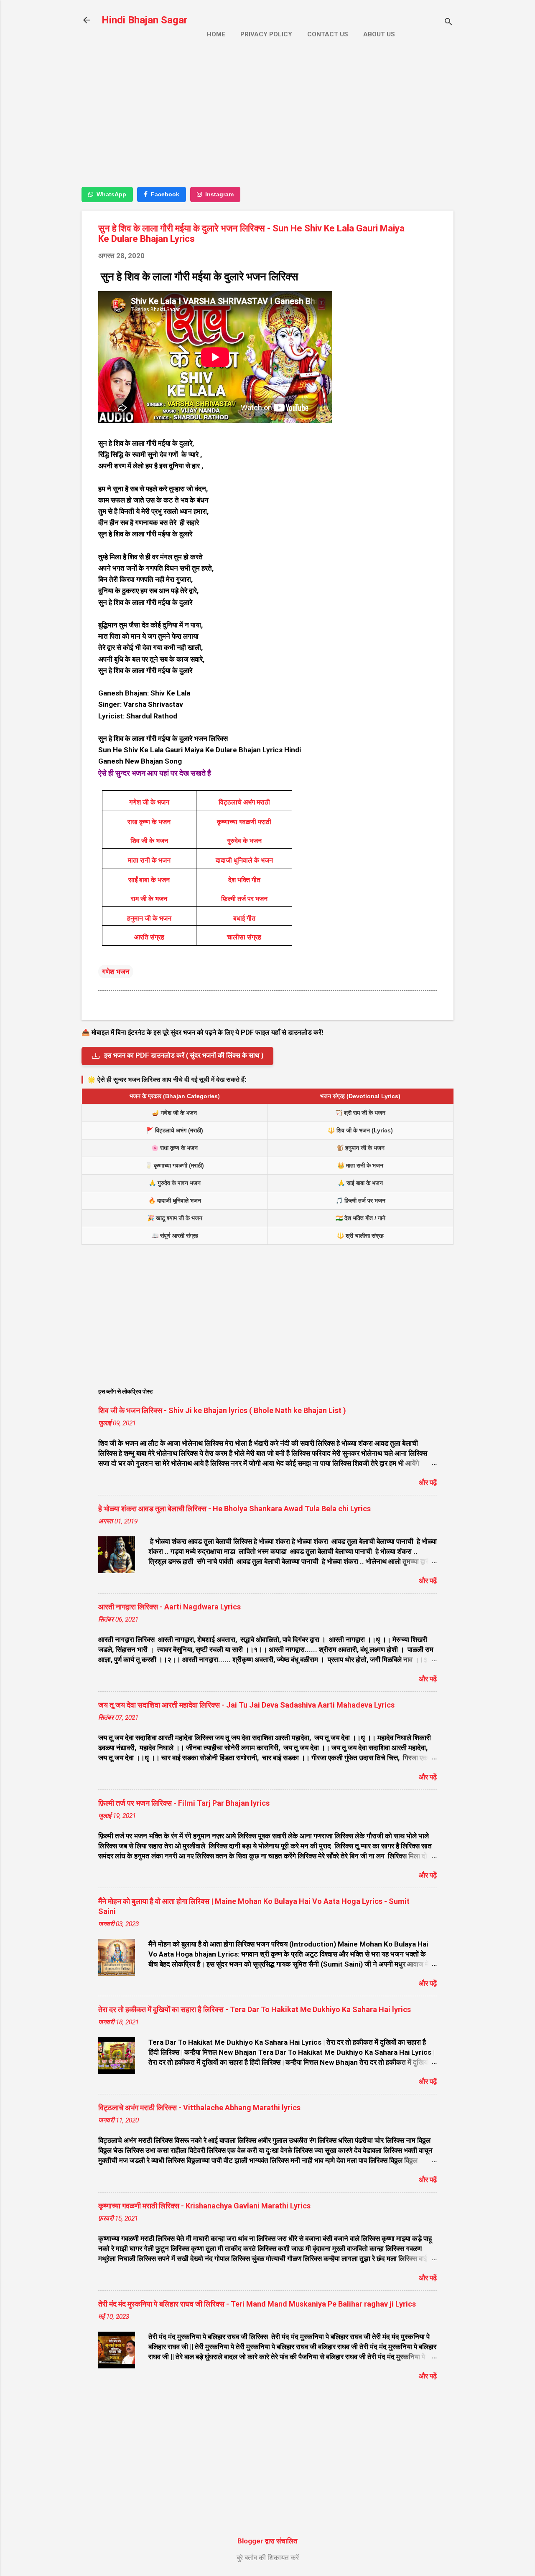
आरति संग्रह (149, 937)
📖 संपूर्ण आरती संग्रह (175, 1236)
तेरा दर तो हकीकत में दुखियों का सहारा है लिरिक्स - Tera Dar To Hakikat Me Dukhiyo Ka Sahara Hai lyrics (255, 2009)
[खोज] (448, 23)
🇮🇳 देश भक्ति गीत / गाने (360, 1218)
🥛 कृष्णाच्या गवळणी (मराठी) (175, 1165)
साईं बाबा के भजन (149, 880)
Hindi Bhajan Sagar (145, 20)
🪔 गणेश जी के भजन (175, 1113)
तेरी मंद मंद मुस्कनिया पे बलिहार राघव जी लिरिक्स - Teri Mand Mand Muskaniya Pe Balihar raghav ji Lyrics (257, 2304)
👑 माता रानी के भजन (360, 1165)
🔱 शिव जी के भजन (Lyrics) (360, 1130)
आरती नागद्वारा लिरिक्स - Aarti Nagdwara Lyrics (169, 1607)
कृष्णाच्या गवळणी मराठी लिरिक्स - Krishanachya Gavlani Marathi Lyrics (204, 2206)
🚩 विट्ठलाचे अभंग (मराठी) (175, 1130)
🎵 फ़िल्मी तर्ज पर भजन (360, 1200)
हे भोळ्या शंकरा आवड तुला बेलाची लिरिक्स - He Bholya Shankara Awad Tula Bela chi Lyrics (234, 1509)
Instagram (219, 194)
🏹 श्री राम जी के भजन (360, 1113)
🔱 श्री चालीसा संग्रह (360, 1236)
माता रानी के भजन (149, 860)
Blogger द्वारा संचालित (267, 2541)
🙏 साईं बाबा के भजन (360, 1183)
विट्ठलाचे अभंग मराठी (244, 802)
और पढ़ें (428, 1482)
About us (379, 34)
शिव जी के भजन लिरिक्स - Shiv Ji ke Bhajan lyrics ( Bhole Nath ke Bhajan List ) (222, 1410)
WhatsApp (111, 194)
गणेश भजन (116, 972)
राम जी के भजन (149, 899)
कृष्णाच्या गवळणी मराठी (244, 822)
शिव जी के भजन (149, 841)
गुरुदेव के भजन (244, 841)
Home (216, 34)
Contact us (328, 34)
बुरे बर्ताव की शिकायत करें (268, 2558)
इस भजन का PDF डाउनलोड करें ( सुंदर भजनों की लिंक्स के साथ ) (184, 1055)
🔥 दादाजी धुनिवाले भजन (175, 1200)
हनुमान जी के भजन (149, 918)
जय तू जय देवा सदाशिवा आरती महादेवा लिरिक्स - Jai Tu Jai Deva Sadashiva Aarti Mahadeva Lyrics (246, 1705)
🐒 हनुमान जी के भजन (360, 1148)
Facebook (165, 194)
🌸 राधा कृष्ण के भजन (175, 1148)
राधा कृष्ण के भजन (149, 822)
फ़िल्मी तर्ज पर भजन (244, 899)
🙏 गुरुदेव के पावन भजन (175, 1183)
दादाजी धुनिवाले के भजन (244, 860)
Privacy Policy (266, 34)
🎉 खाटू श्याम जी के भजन (175, 1218)
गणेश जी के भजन (149, 802)
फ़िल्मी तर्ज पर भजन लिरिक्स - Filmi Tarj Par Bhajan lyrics (184, 1803)
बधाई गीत (244, 918)
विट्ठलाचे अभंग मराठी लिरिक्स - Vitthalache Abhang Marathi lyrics (199, 2108)
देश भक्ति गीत (244, 880)
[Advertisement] (267, 120)
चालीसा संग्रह (244, 937)
